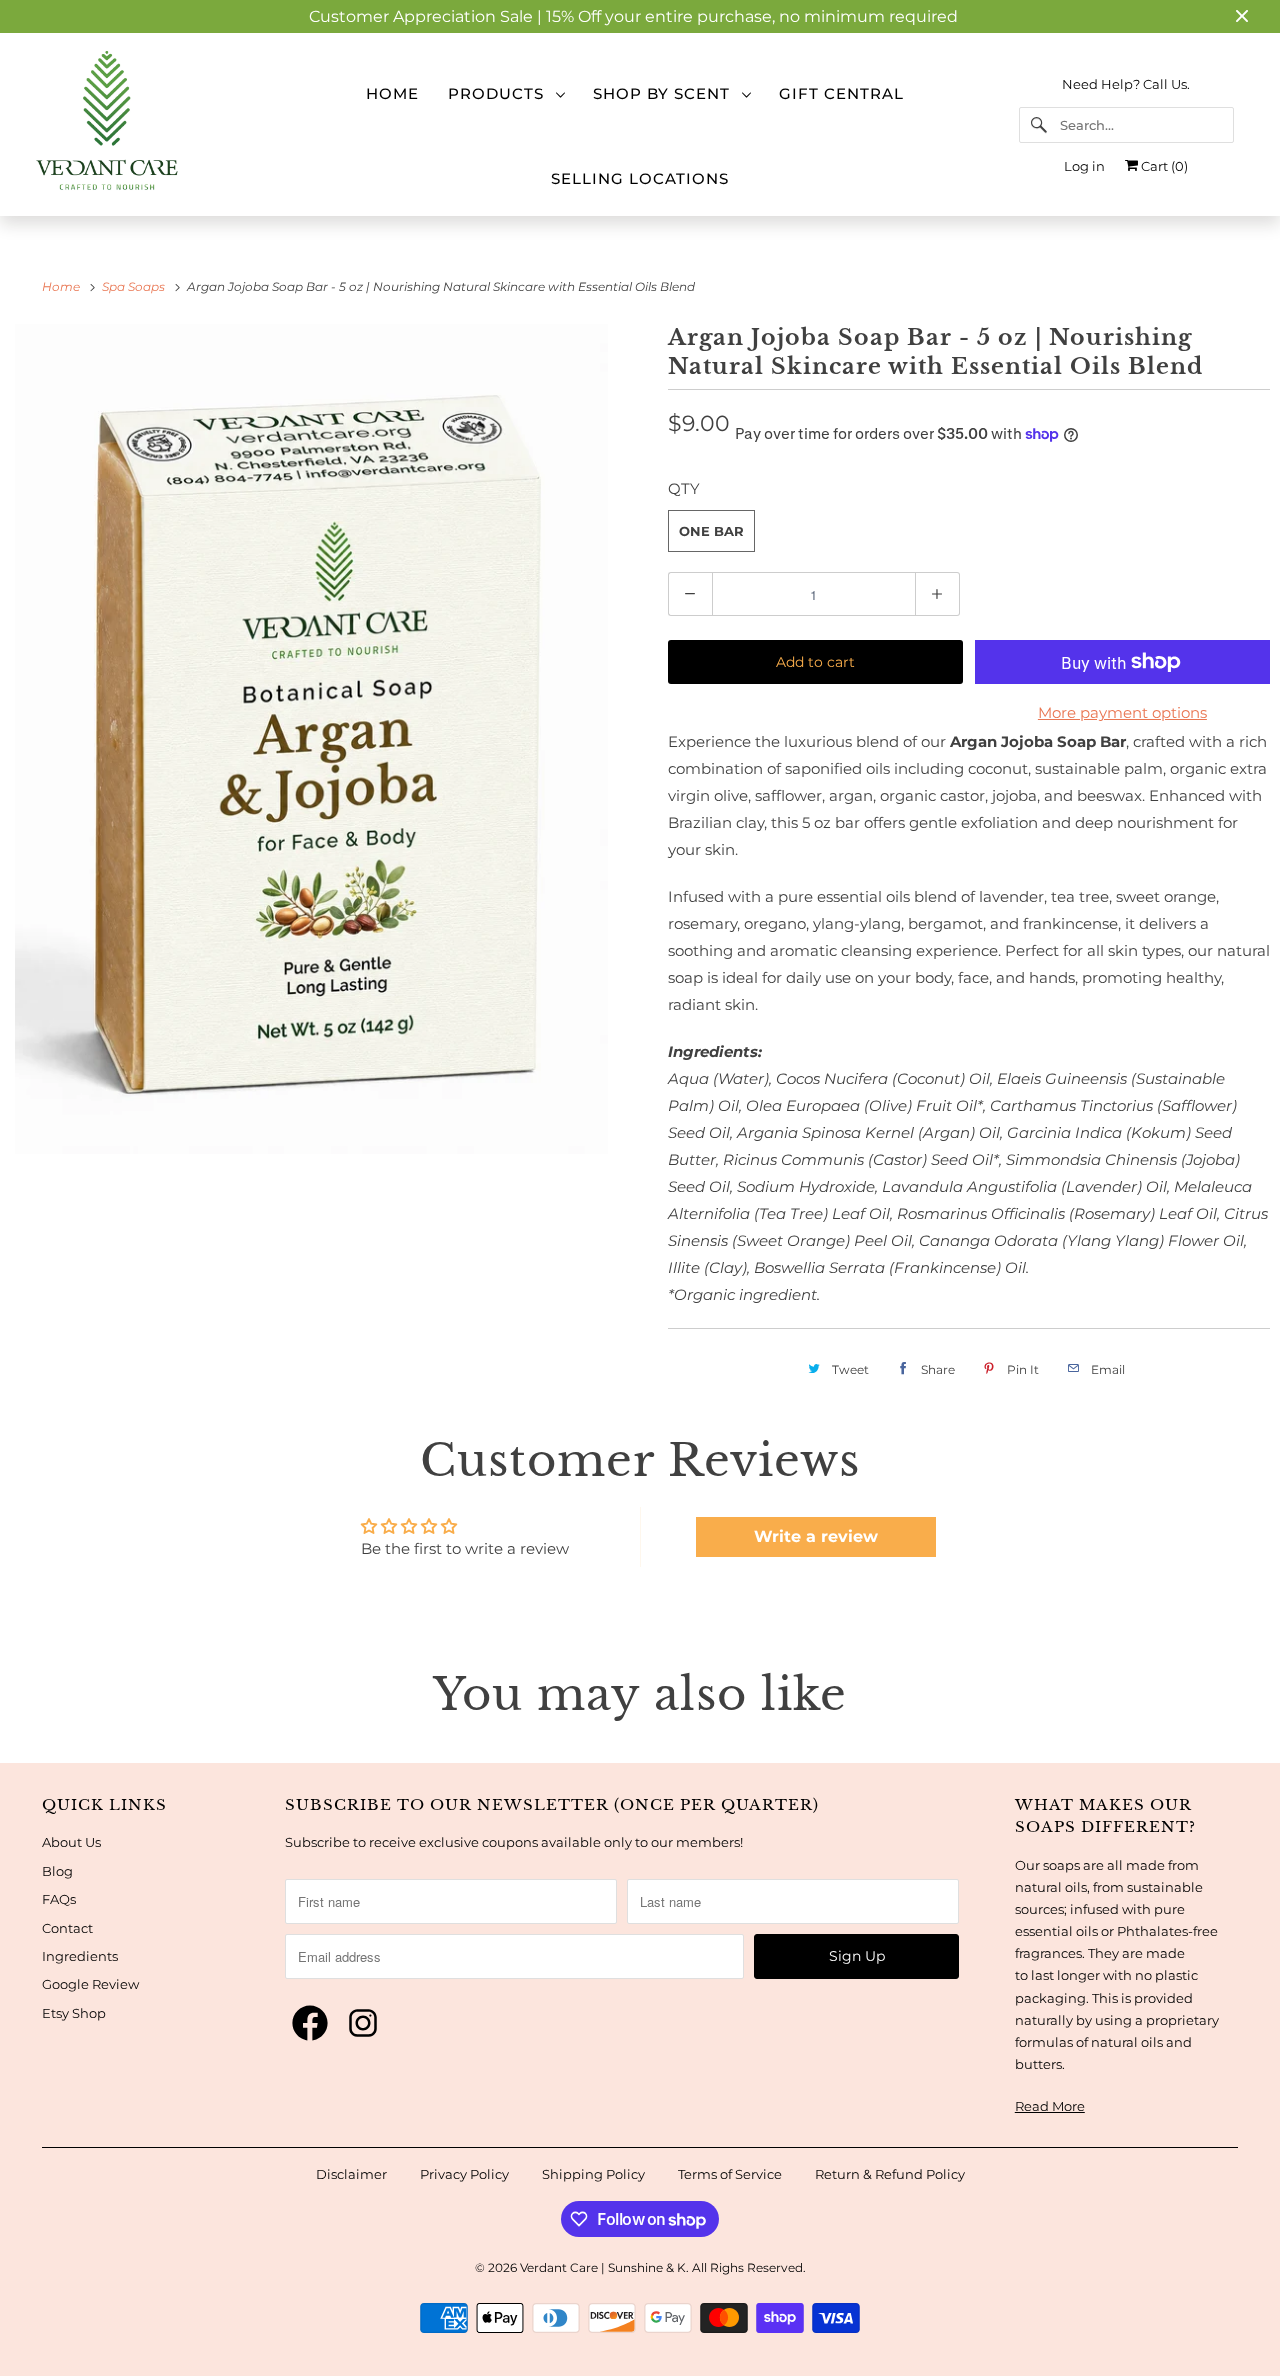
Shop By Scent (666, 93)
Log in (1084, 166)
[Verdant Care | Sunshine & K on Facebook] (310, 2024)
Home (392, 93)
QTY (684, 488)
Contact (67, 1928)
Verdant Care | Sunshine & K (603, 2267)
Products (501, 93)
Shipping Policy (593, 2174)
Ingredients (80, 1956)
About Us (71, 1842)
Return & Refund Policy (890, 2174)
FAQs (59, 1899)
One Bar (711, 531)
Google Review (90, 1984)
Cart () (1163, 166)
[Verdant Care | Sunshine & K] (153, 124)
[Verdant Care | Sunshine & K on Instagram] (363, 2024)
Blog (57, 1871)
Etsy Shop (74, 2013)
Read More (1050, 2106)
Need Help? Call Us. (1126, 84)
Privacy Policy (464, 2174)
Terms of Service (730, 2174)
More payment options (1122, 712)
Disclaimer (351, 2174)
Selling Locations (640, 178)
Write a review (816, 1536)
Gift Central (841, 93)
